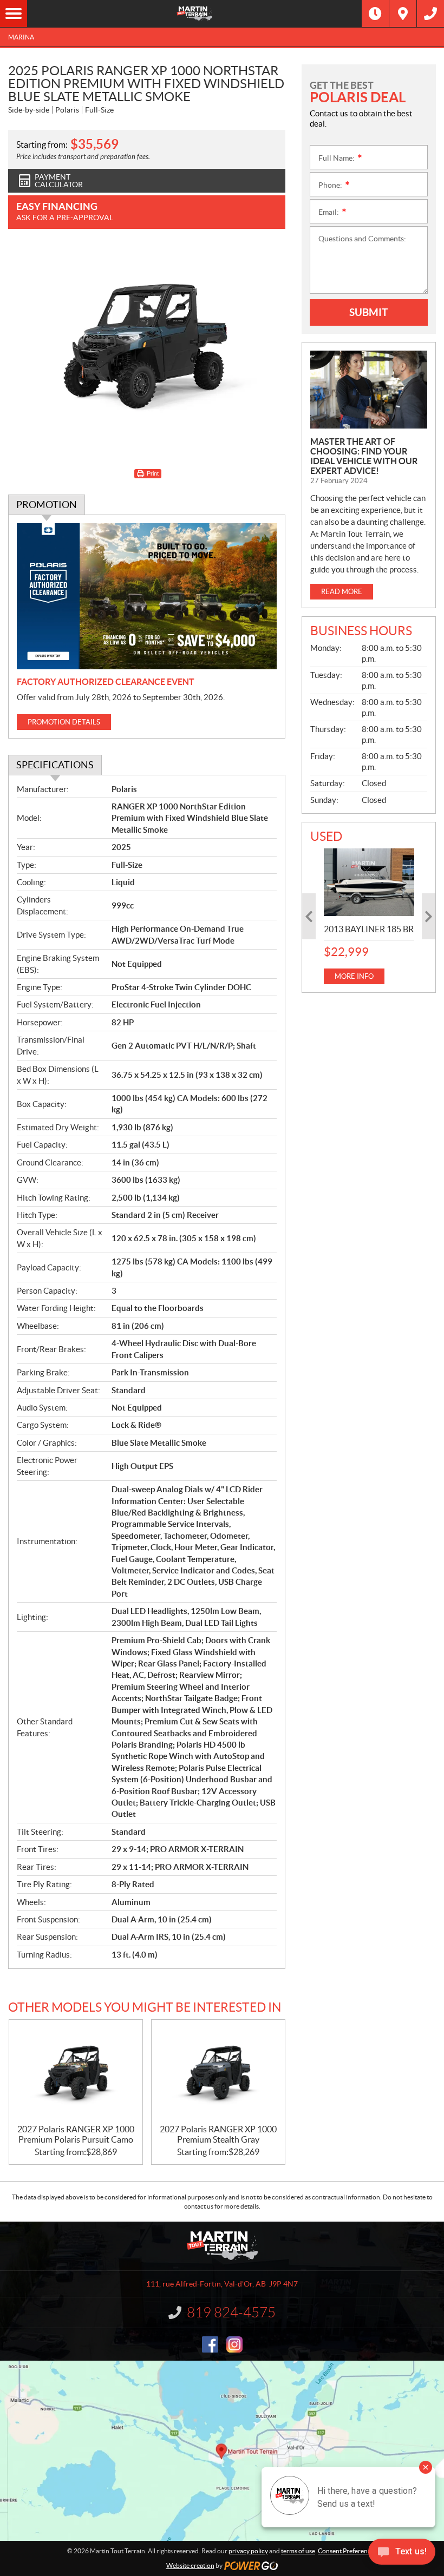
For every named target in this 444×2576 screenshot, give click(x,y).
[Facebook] (210, 2344)
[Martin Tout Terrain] (194, 14)
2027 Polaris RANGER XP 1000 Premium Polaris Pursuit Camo (76, 2134)
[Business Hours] (375, 14)
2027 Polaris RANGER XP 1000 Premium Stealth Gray (218, 2134)
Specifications (55, 765)
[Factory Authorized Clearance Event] (147, 596)
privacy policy (248, 2551)
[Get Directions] (403, 14)
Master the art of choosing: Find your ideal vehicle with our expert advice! (364, 456)
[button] (309, 916)
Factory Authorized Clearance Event (106, 682)
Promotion (47, 505)
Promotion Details (64, 722)
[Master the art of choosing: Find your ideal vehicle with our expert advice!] (369, 390)
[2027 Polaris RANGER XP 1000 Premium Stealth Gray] (218, 2072)
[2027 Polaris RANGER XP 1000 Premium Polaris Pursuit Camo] (76, 2072)
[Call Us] (430, 14)
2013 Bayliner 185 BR (369, 929)
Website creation (190, 2565)
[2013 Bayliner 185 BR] (369, 882)
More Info (354, 976)
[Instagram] (234, 2344)
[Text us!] (402, 2554)
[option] (369, 916)
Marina (21, 37)
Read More (342, 592)
